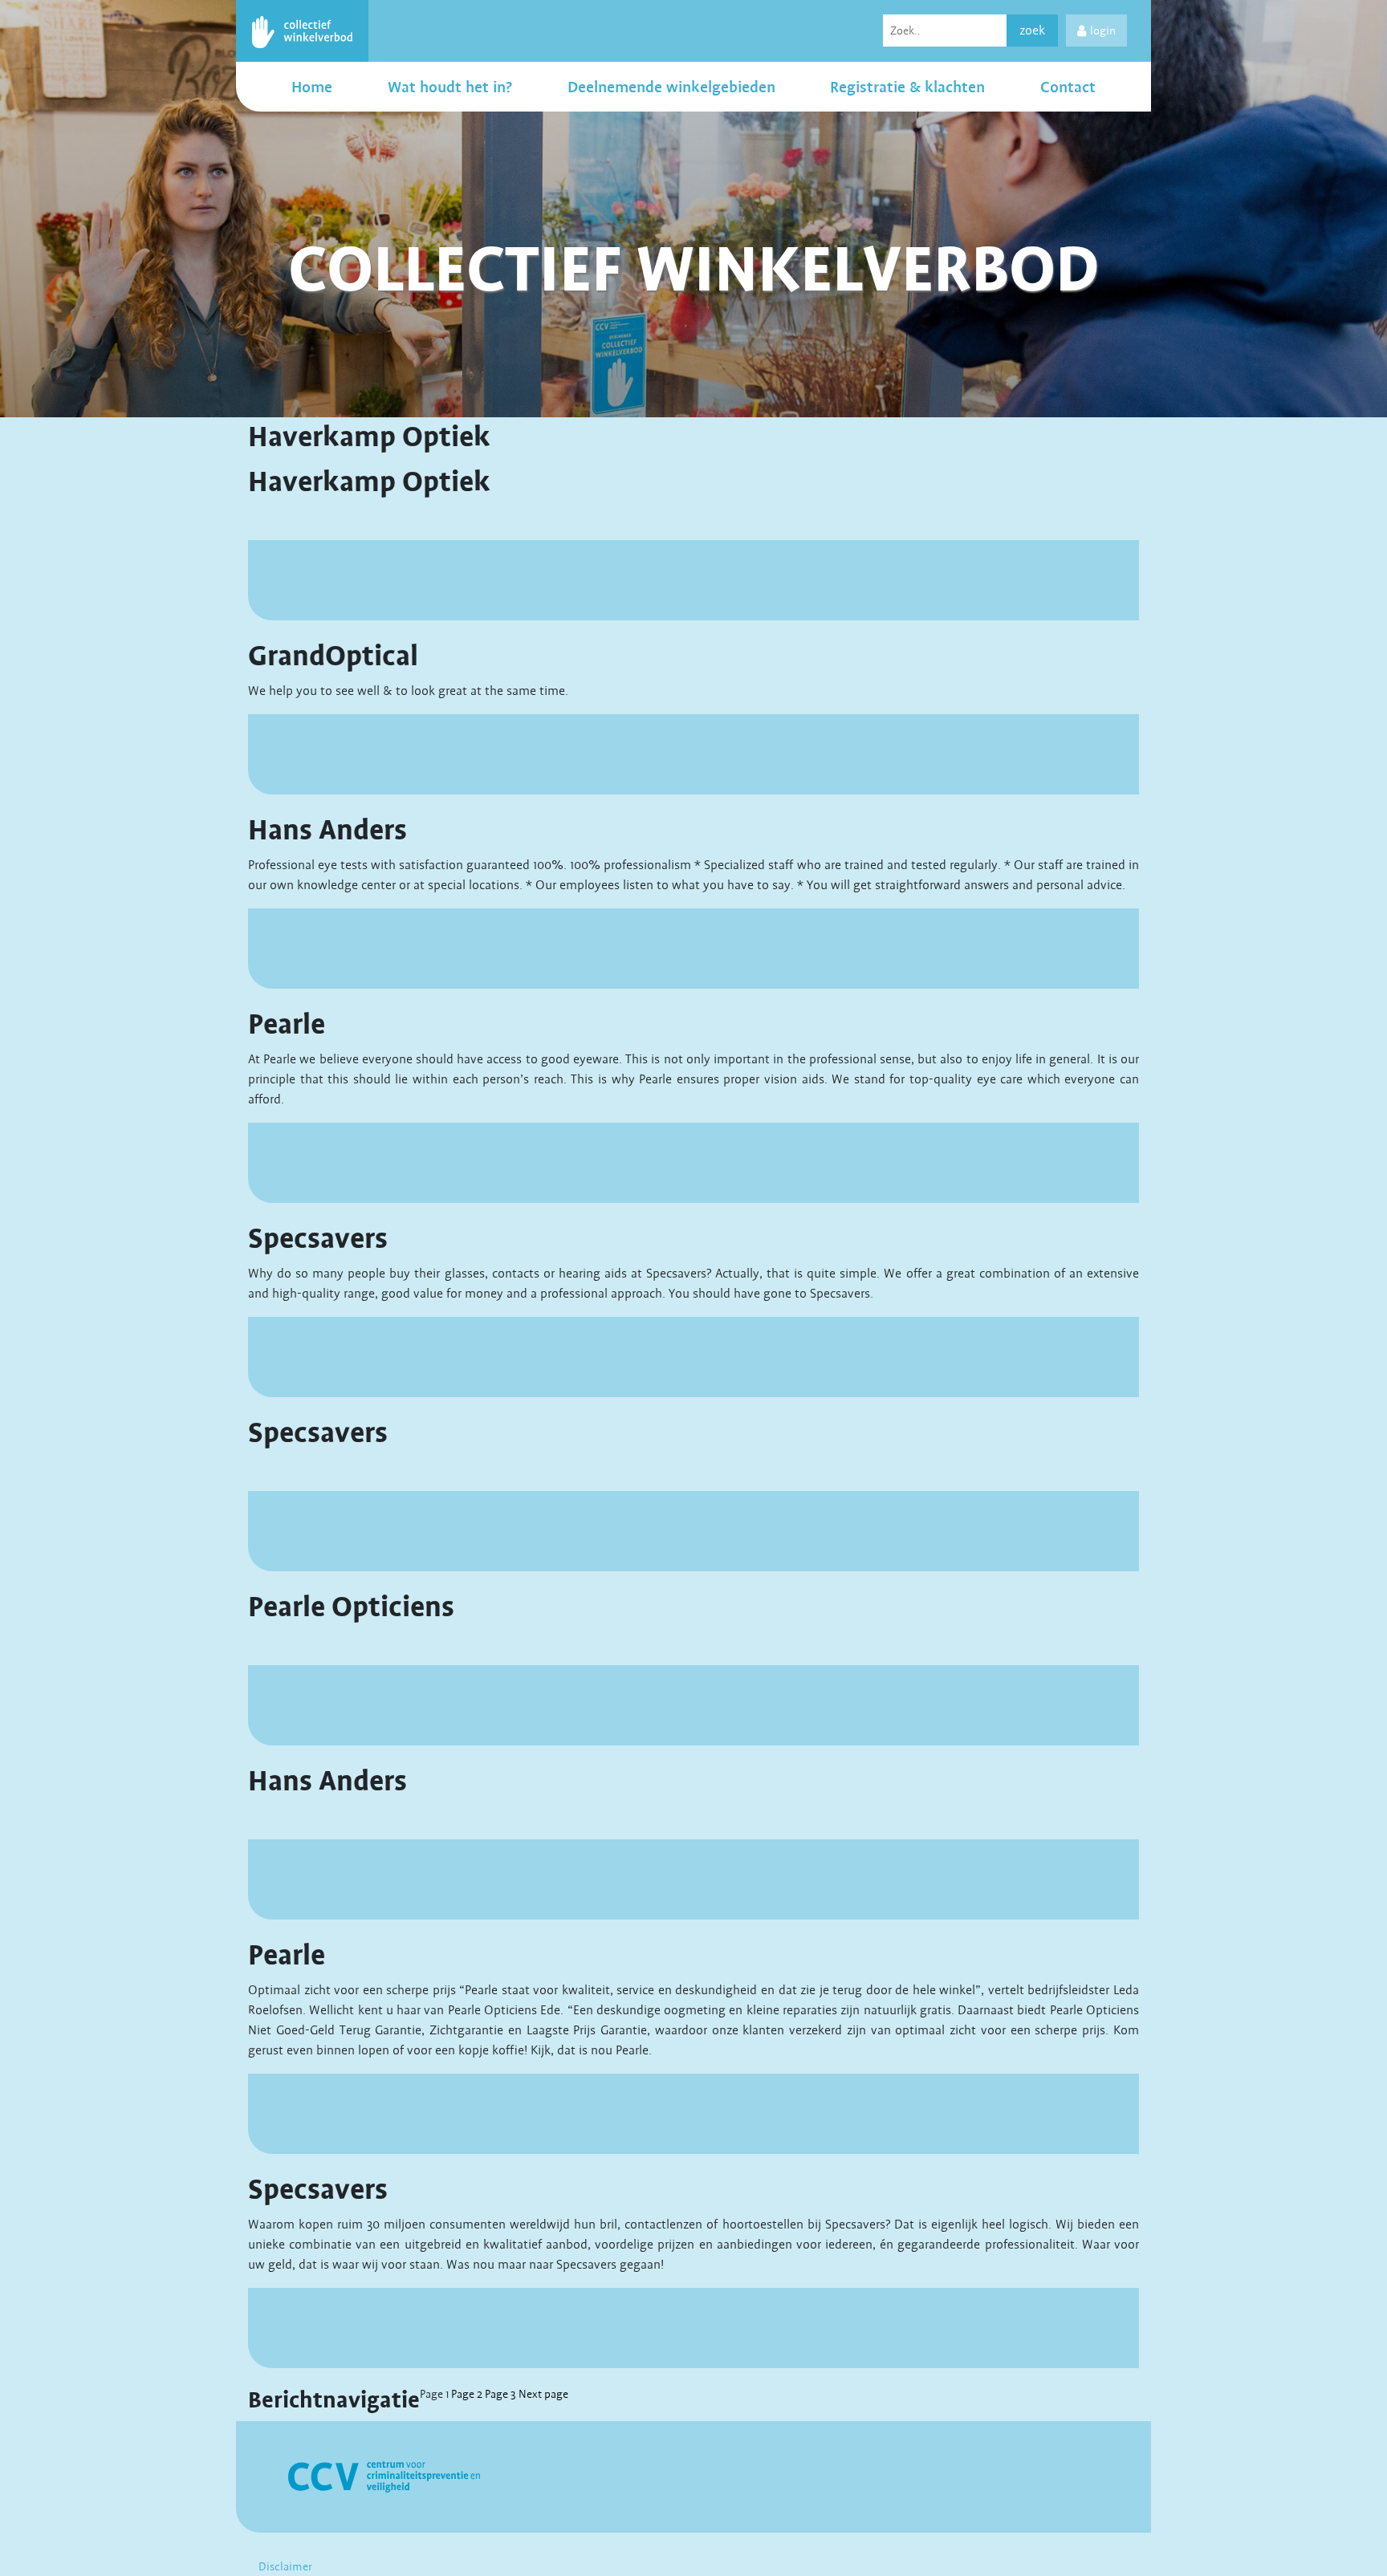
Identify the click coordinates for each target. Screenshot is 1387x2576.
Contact (1068, 87)
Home (312, 87)
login (1103, 30)
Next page (543, 2394)
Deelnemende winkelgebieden (671, 87)
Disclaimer (285, 2566)
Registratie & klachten (907, 87)
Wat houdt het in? (450, 87)
